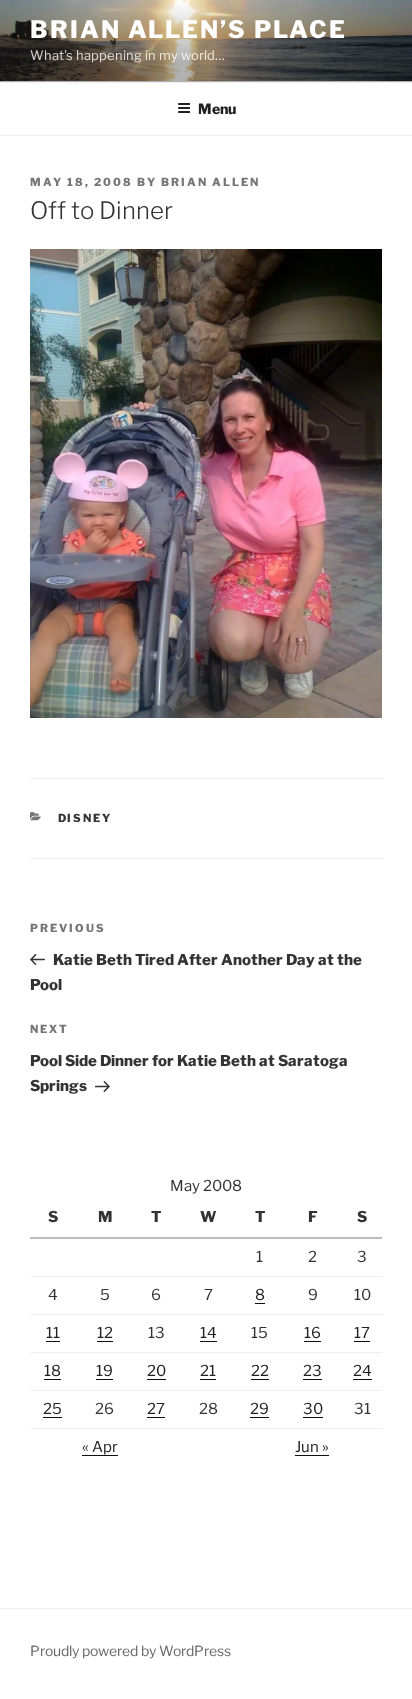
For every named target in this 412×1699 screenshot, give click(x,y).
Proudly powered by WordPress (130, 1650)
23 (312, 1371)
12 (105, 1333)
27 (156, 1409)
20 (156, 1371)
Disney (85, 818)
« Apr (100, 1447)
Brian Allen (210, 182)
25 (52, 1409)
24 (362, 1371)
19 (104, 1371)
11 (53, 1333)
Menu (217, 108)
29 (259, 1409)
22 (260, 1371)
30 (313, 1409)
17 (362, 1333)
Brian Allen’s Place (188, 29)
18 (52, 1371)
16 (312, 1333)
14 (208, 1333)
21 (208, 1371)
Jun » (312, 1447)
